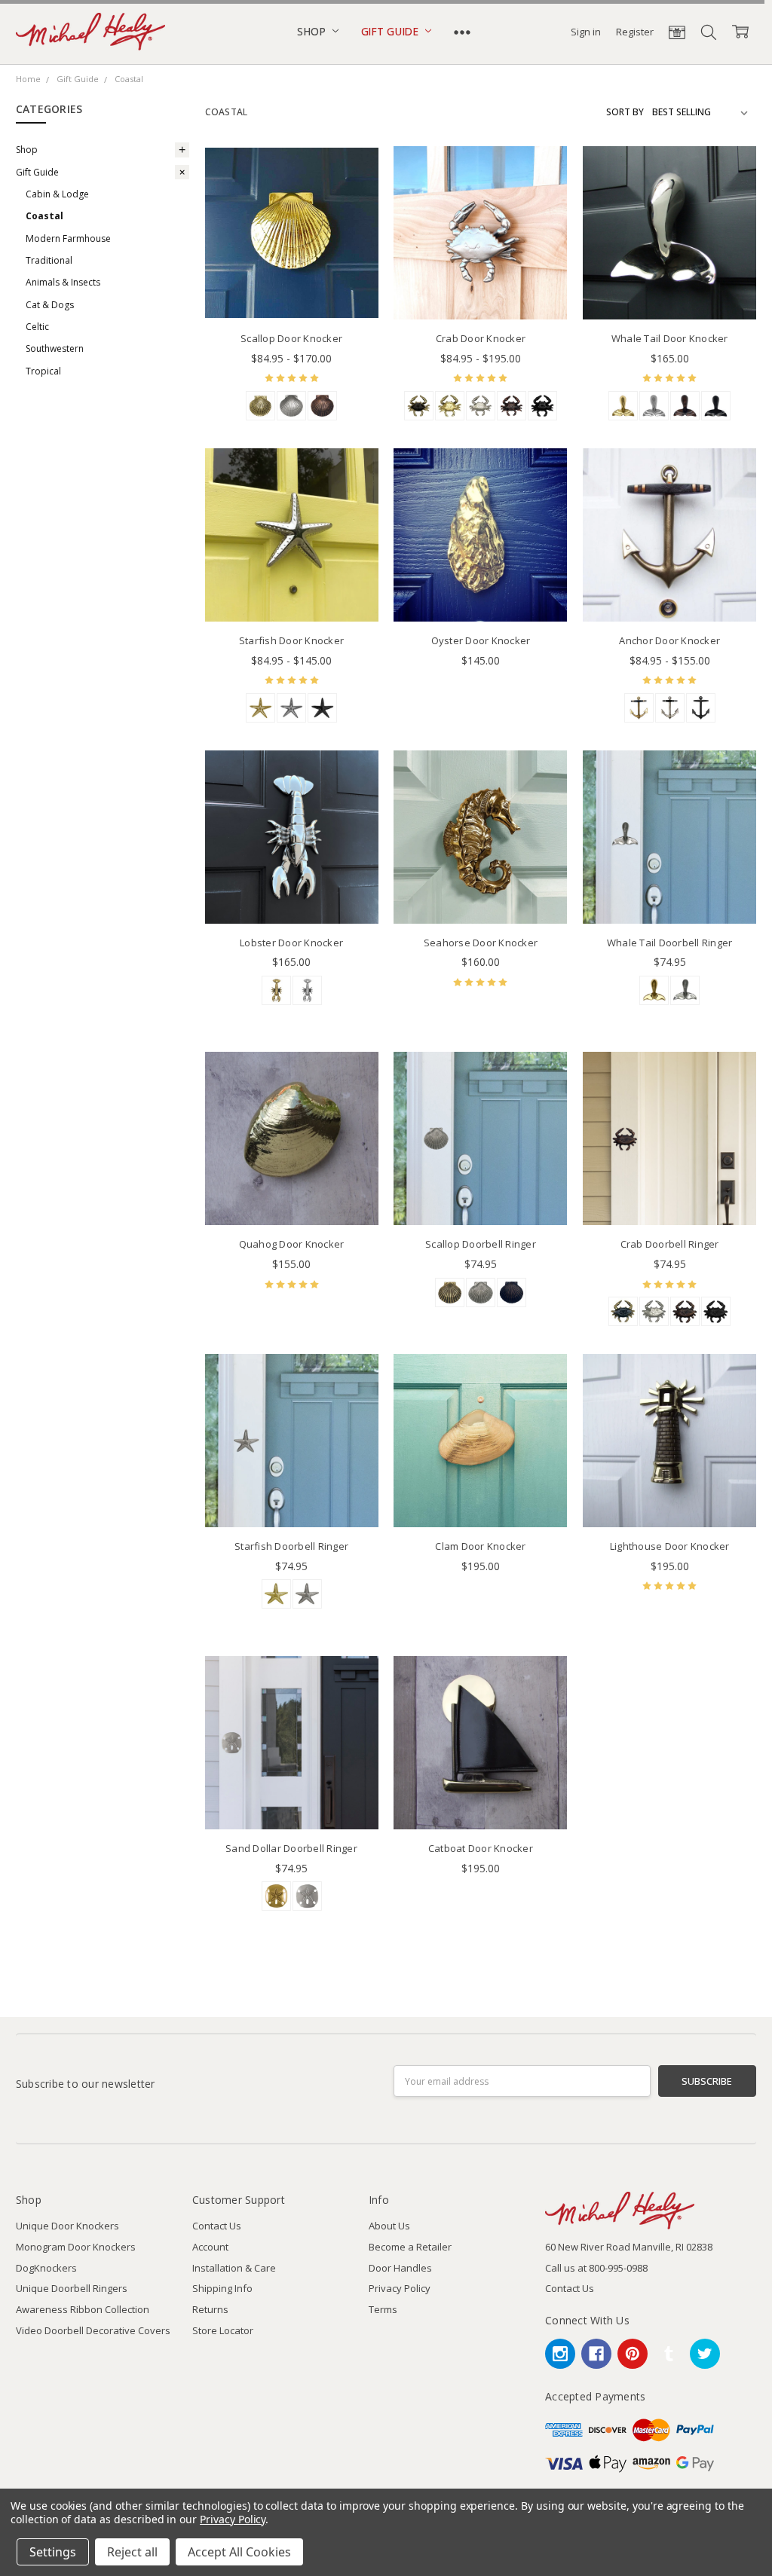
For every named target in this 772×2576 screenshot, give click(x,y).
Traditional (49, 260)
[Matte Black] (542, 406)
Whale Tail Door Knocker (670, 338)
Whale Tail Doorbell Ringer (670, 943)
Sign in (586, 32)
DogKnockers (46, 2268)
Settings (53, 2552)
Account (210, 2247)
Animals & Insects (63, 282)
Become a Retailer (410, 2247)
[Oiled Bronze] (322, 406)
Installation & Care (234, 2268)
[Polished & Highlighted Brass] (450, 1293)
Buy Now (480, 592)
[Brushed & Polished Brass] (450, 406)
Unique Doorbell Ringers (72, 2288)
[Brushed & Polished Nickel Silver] (291, 406)
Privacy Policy (400, 2288)
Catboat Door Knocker (481, 1848)
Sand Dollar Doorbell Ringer (291, 1848)
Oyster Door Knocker (481, 640)
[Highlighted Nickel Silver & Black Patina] (670, 708)
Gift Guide (391, 31)
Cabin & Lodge (57, 194)
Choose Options (292, 290)
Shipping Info (222, 2288)
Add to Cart (480, 562)
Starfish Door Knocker (291, 640)
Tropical (43, 371)
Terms (383, 2309)
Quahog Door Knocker (292, 1244)
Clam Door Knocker (480, 1546)
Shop (312, 31)
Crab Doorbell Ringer (670, 1244)
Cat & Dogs (50, 305)
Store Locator (223, 2330)
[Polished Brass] (623, 406)
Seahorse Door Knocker (481, 943)
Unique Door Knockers (67, 2226)
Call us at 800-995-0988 (596, 2268)
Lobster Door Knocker (291, 943)
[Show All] (462, 32)
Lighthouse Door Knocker (670, 1546)
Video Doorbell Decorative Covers (93, 2330)
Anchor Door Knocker (669, 640)
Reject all (132, 2552)
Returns (210, 2309)
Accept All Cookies (239, 2552)
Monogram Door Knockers (76, 2247)
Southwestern (55, 348)
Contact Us (217, 2226)
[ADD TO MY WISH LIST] (353, 195)
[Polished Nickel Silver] (654, 406)
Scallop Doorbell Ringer (481, 1244)
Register (635, 32)
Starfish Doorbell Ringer (291, 1546)
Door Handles (400, 2268)
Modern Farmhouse (68, 238)
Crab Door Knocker (481, 338)
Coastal (44, 216)
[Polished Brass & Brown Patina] (260, 406)
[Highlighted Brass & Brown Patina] (639, 708)
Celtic (37, 327)
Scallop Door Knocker (291, 338)
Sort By (625, 112)
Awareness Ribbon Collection (83, 2309)
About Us (389, 2226)
